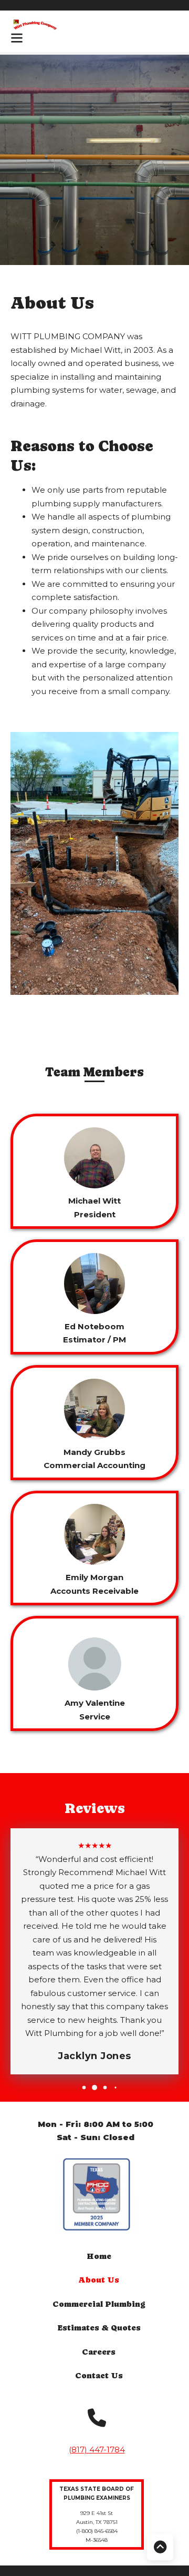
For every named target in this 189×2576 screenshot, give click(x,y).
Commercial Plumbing (99, 2304)
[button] (84, 2088)
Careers (99, 2352)
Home (99, 2256)
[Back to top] (160, 2547)
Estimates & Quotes (99, 2328)
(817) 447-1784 (97, 2450)
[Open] (17, 38)
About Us (99, 2280)
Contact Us (99, 2375)
